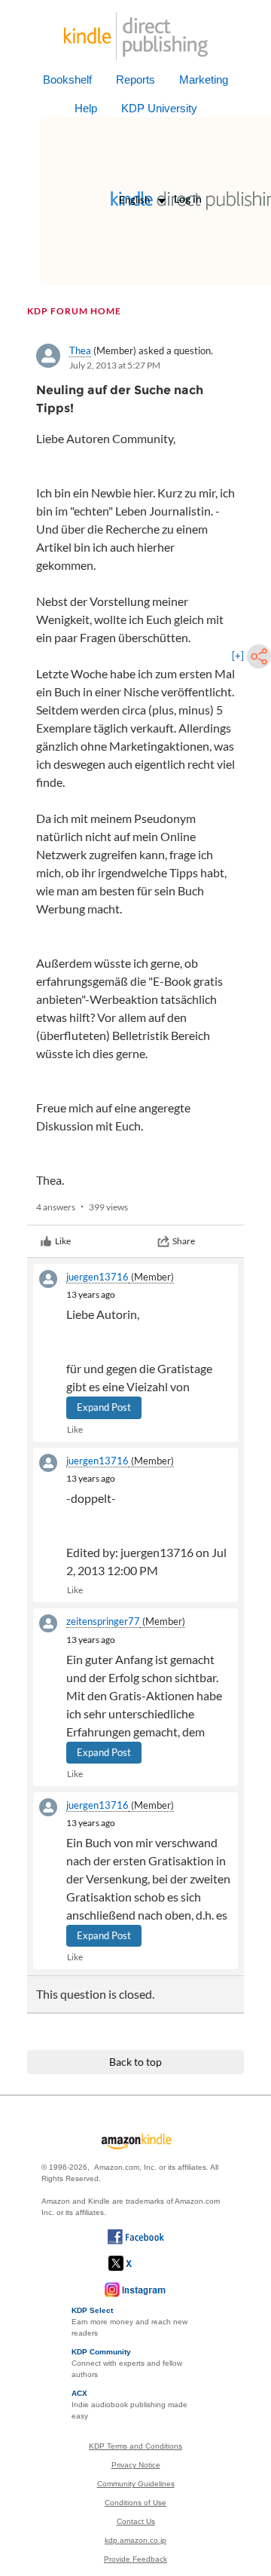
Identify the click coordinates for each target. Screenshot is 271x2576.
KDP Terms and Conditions (135, 2446)
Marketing (204, 80)
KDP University (159, 108)
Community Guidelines (136, 2484)
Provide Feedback (135, 2559)
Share (184, 1241)
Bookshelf (67, 80)
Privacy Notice (136, 2465)
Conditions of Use (135, 2503)
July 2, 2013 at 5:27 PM (115, 365)
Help (86, 108)
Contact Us (136, 2521)
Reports (135, 80)
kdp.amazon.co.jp (135, 2540)
